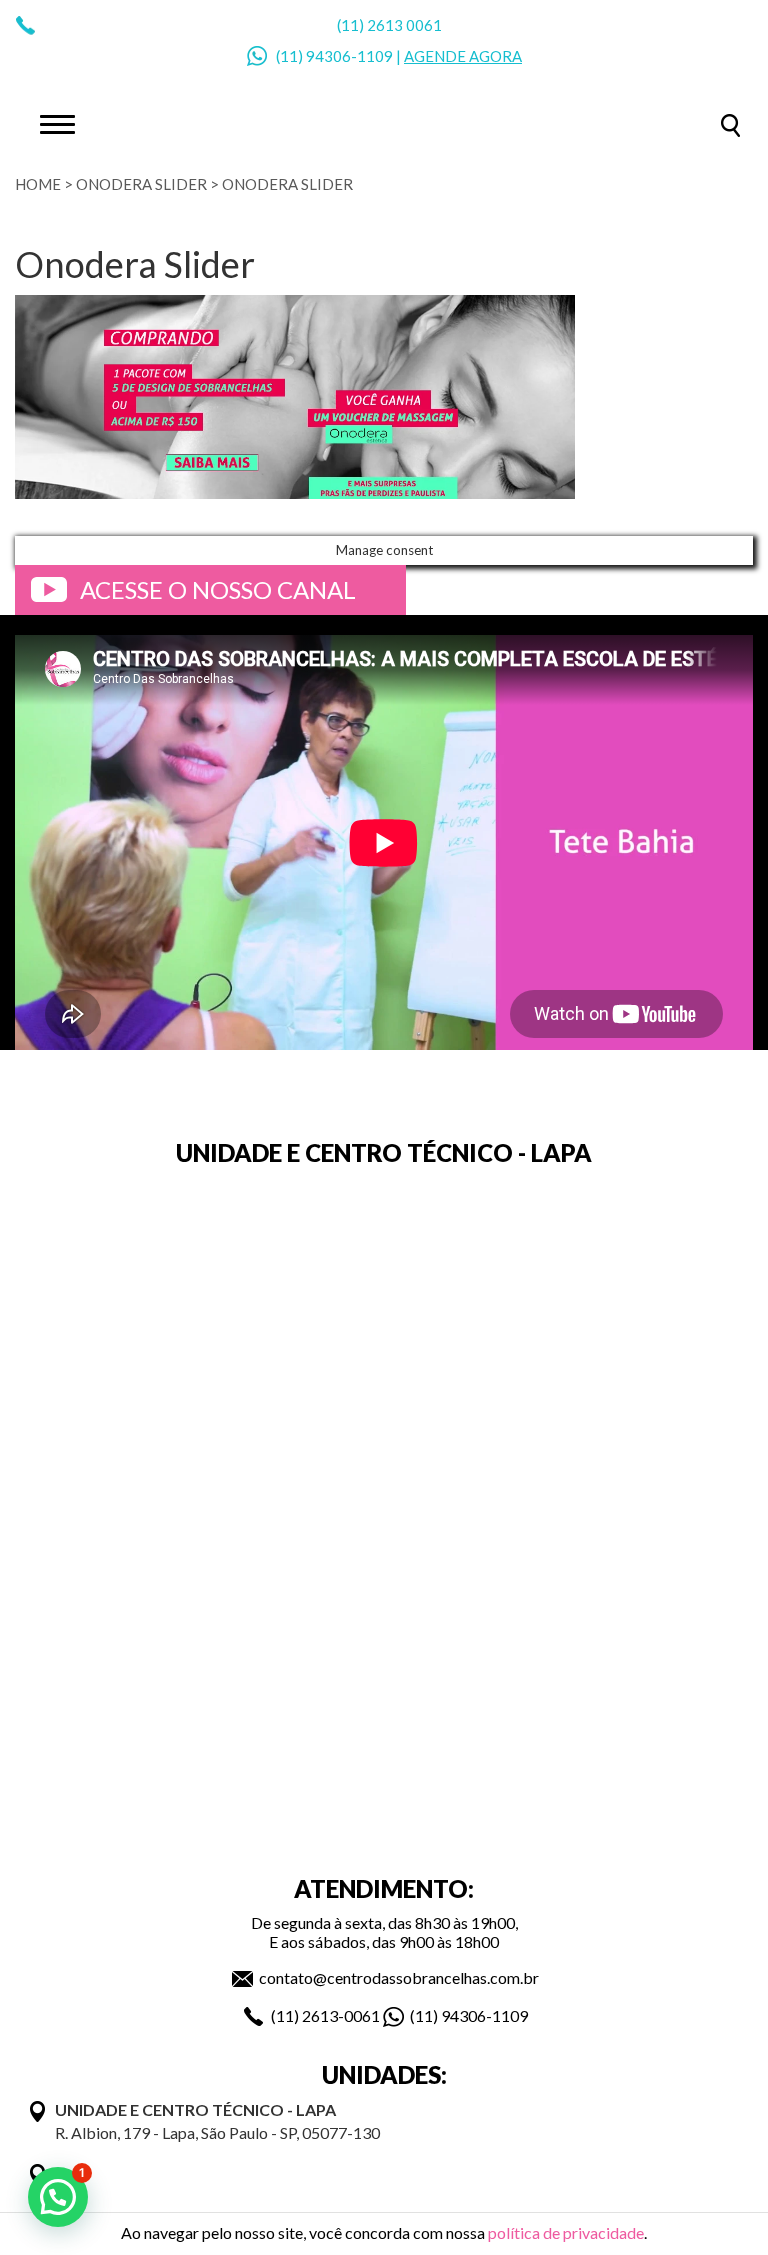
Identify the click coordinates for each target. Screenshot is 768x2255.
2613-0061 (341, 2015)
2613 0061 (404, 25)
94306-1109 (349, 56)
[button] (58, 2197)
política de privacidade (566, 2232)
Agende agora (463, 56)
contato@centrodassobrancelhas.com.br (399, 1977)
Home (38, 184)
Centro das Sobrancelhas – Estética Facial (384, 123)
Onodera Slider (141, 184)
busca (730, 125)
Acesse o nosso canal (218, 589)
